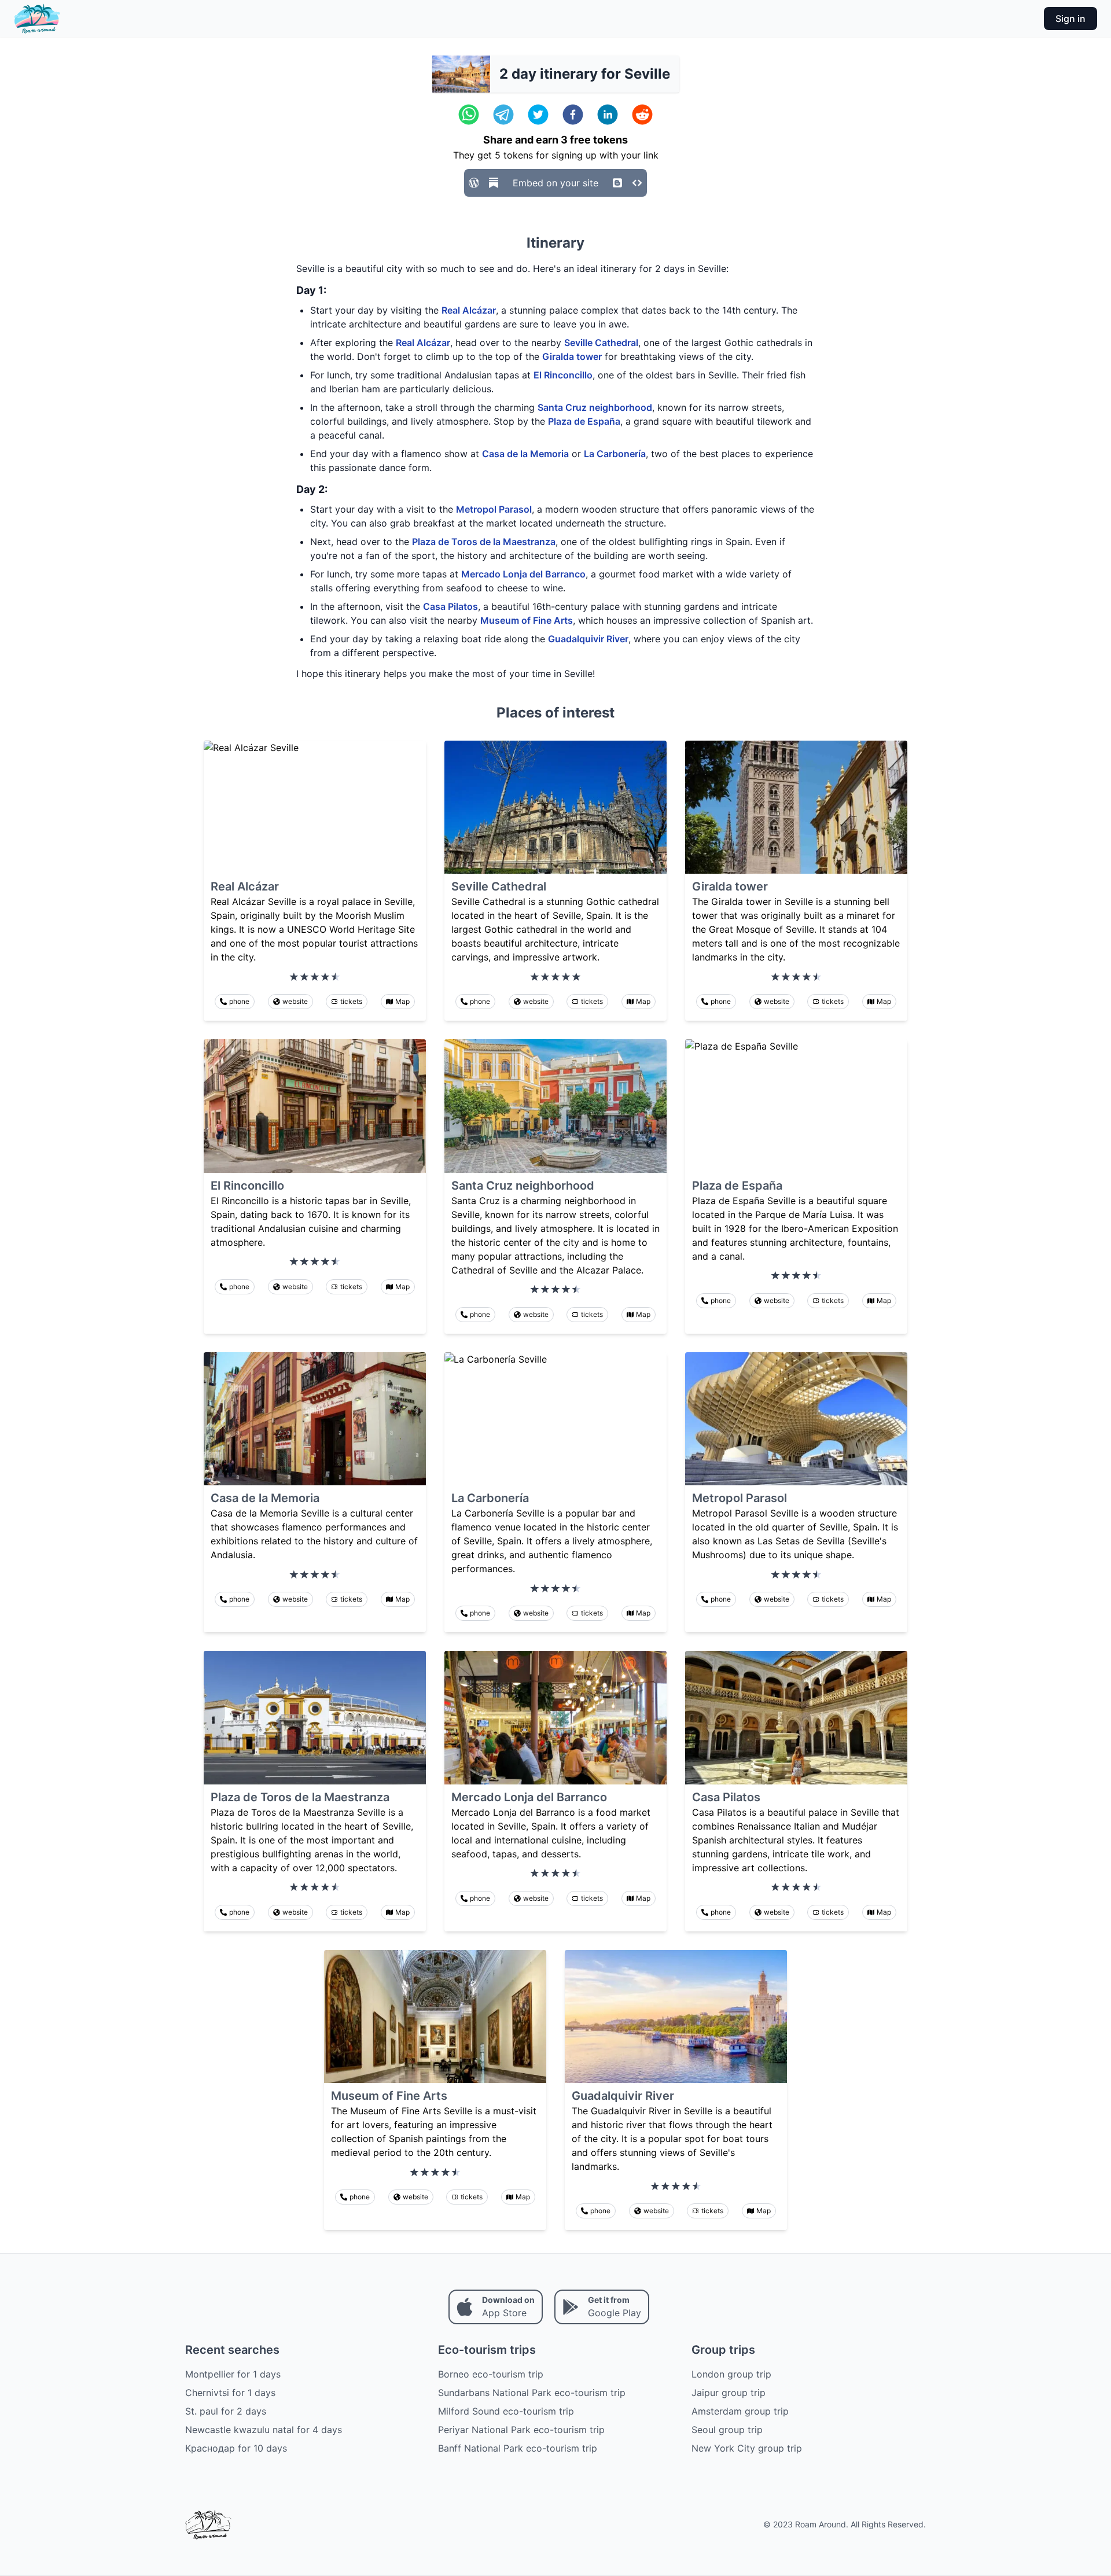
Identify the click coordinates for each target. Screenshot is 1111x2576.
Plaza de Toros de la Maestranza (484, 542)
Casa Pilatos (450, 606)
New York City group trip (747, 2448)
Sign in (1070, 19)
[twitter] (538, 115)
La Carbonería (615, 454)
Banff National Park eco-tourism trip (518, 2448)
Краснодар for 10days (236, 2448)
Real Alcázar (469, 310)
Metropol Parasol (494, 509)
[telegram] (503, 115)
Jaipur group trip (729, 2393)
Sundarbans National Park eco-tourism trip (532, 2393)
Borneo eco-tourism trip (491, 2374)
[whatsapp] (469, 115)
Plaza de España (584, 421)
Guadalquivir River (588, 639)
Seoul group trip (727, 2430)
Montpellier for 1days (233, 2374)
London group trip (731, 2374)
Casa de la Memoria (525, 454)
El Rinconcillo (563, 375)
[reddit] (642, 115)
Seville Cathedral (601, 343)
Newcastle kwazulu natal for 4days (264, 2430)
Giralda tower (572, 356)
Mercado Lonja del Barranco (523, 574)
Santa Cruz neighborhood (595, 407)
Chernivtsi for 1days (230, 2393)
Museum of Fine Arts (527, 620)
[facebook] (573, 115)
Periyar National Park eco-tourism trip (521, 2430)
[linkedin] (608, 115)
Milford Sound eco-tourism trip (506, 2411)
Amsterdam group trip (740, 2411)
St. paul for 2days (226, 2411)
